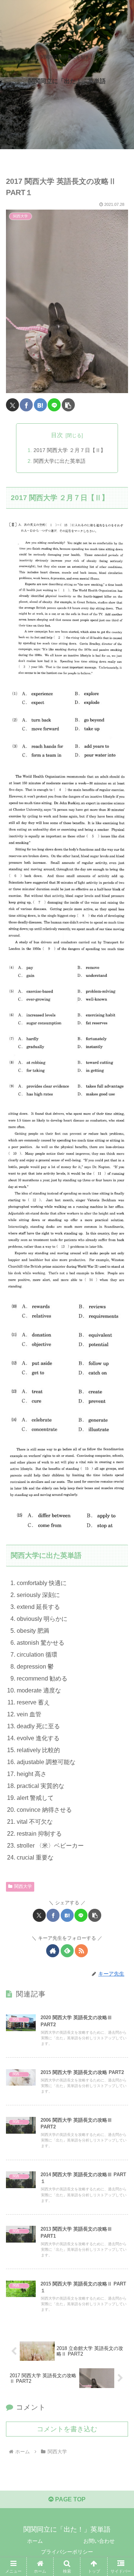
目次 (57, 435)
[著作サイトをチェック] (53, 1951)
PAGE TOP (70, 2499)
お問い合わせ (99, 2541)
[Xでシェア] (12, 405)
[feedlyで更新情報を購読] (67, 1951)
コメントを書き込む (67, 2429)
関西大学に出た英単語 (60, 461)
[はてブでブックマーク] (40, 405)
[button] (68, 405)
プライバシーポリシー (67, 2552)
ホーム (35, 2541)
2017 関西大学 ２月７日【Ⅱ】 (70, 450)
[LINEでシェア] (54, 405)
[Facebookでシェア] (26, 405)
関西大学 (23, 1886)
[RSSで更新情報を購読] (81, 1951)
